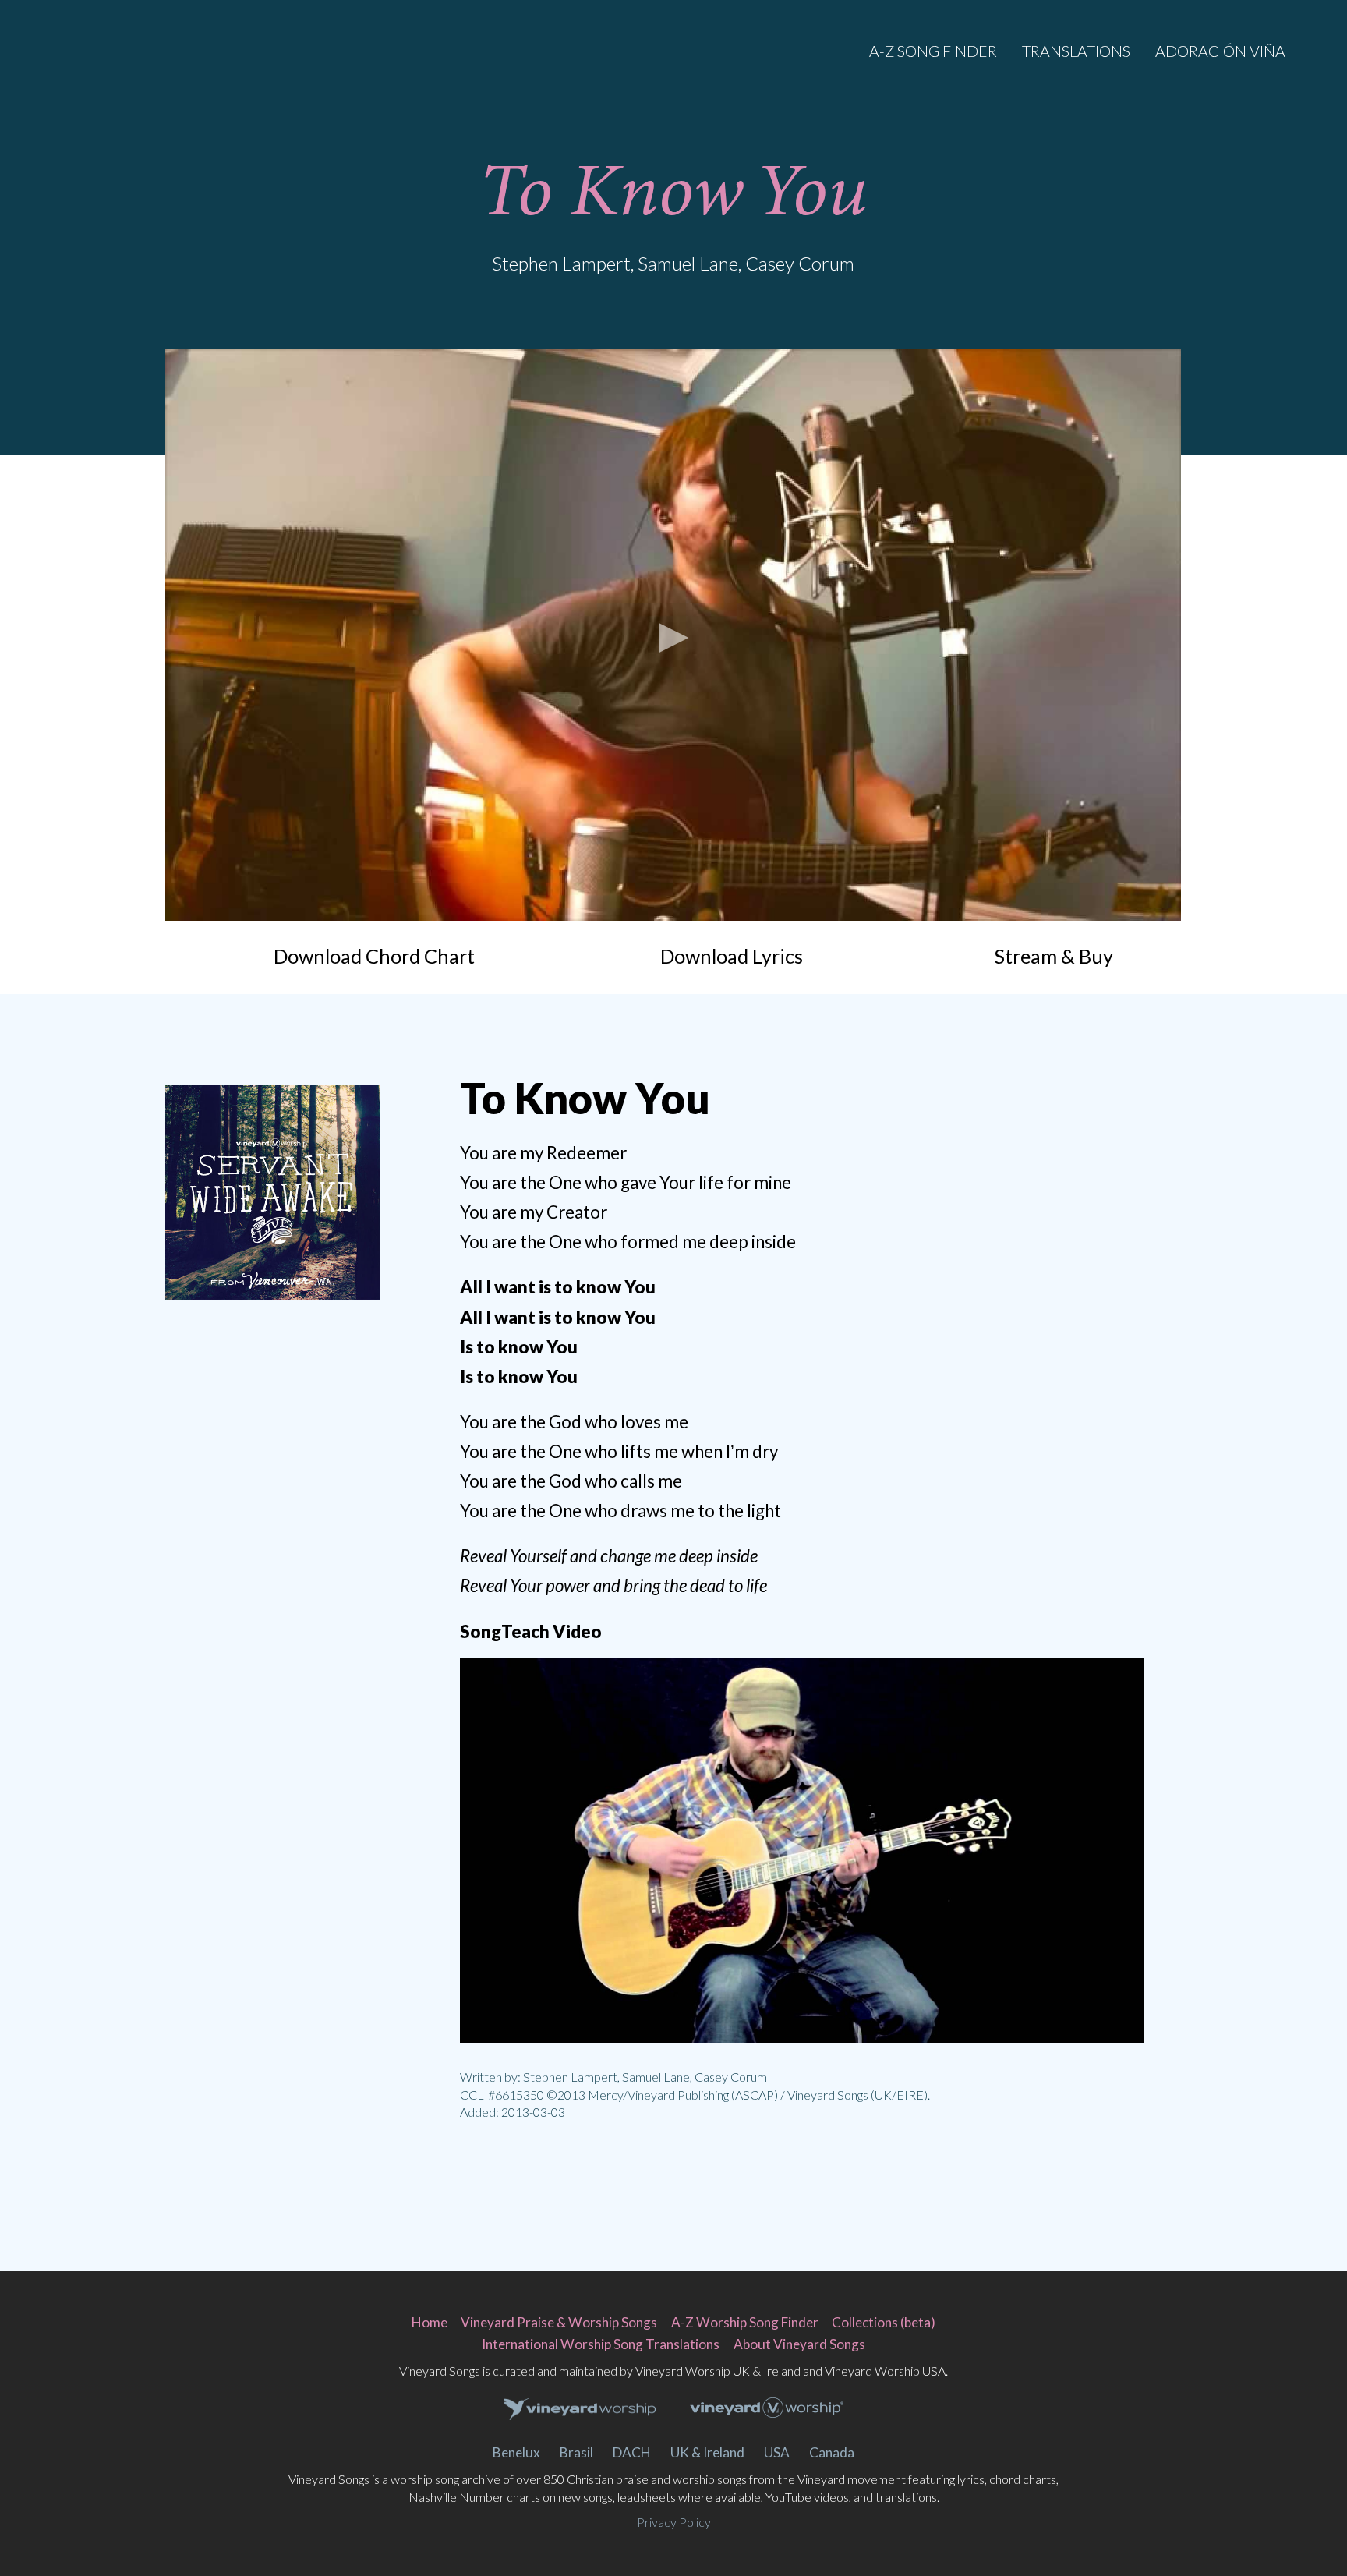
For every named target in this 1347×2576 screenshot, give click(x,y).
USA (777, 2452)
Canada (832, 2452)
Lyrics (732, 956)
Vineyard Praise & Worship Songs (559, 2322)
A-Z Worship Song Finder (745, 2322)
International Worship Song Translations (601, 2344)
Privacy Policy (674, 2522)
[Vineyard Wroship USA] (767, 2410)
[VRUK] (580, 2410)
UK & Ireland (707, 2452)
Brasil (576, 2452)
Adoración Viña (1220, 51)
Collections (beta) (884, 2322)
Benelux (516, 2452)
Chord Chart (374, 956)
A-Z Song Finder (933, 51)
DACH (632, 2452)
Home (430, 2322)
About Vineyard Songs (799, 2344)
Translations (1076, 51)
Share (295, 1353)
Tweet (251, 1353)
